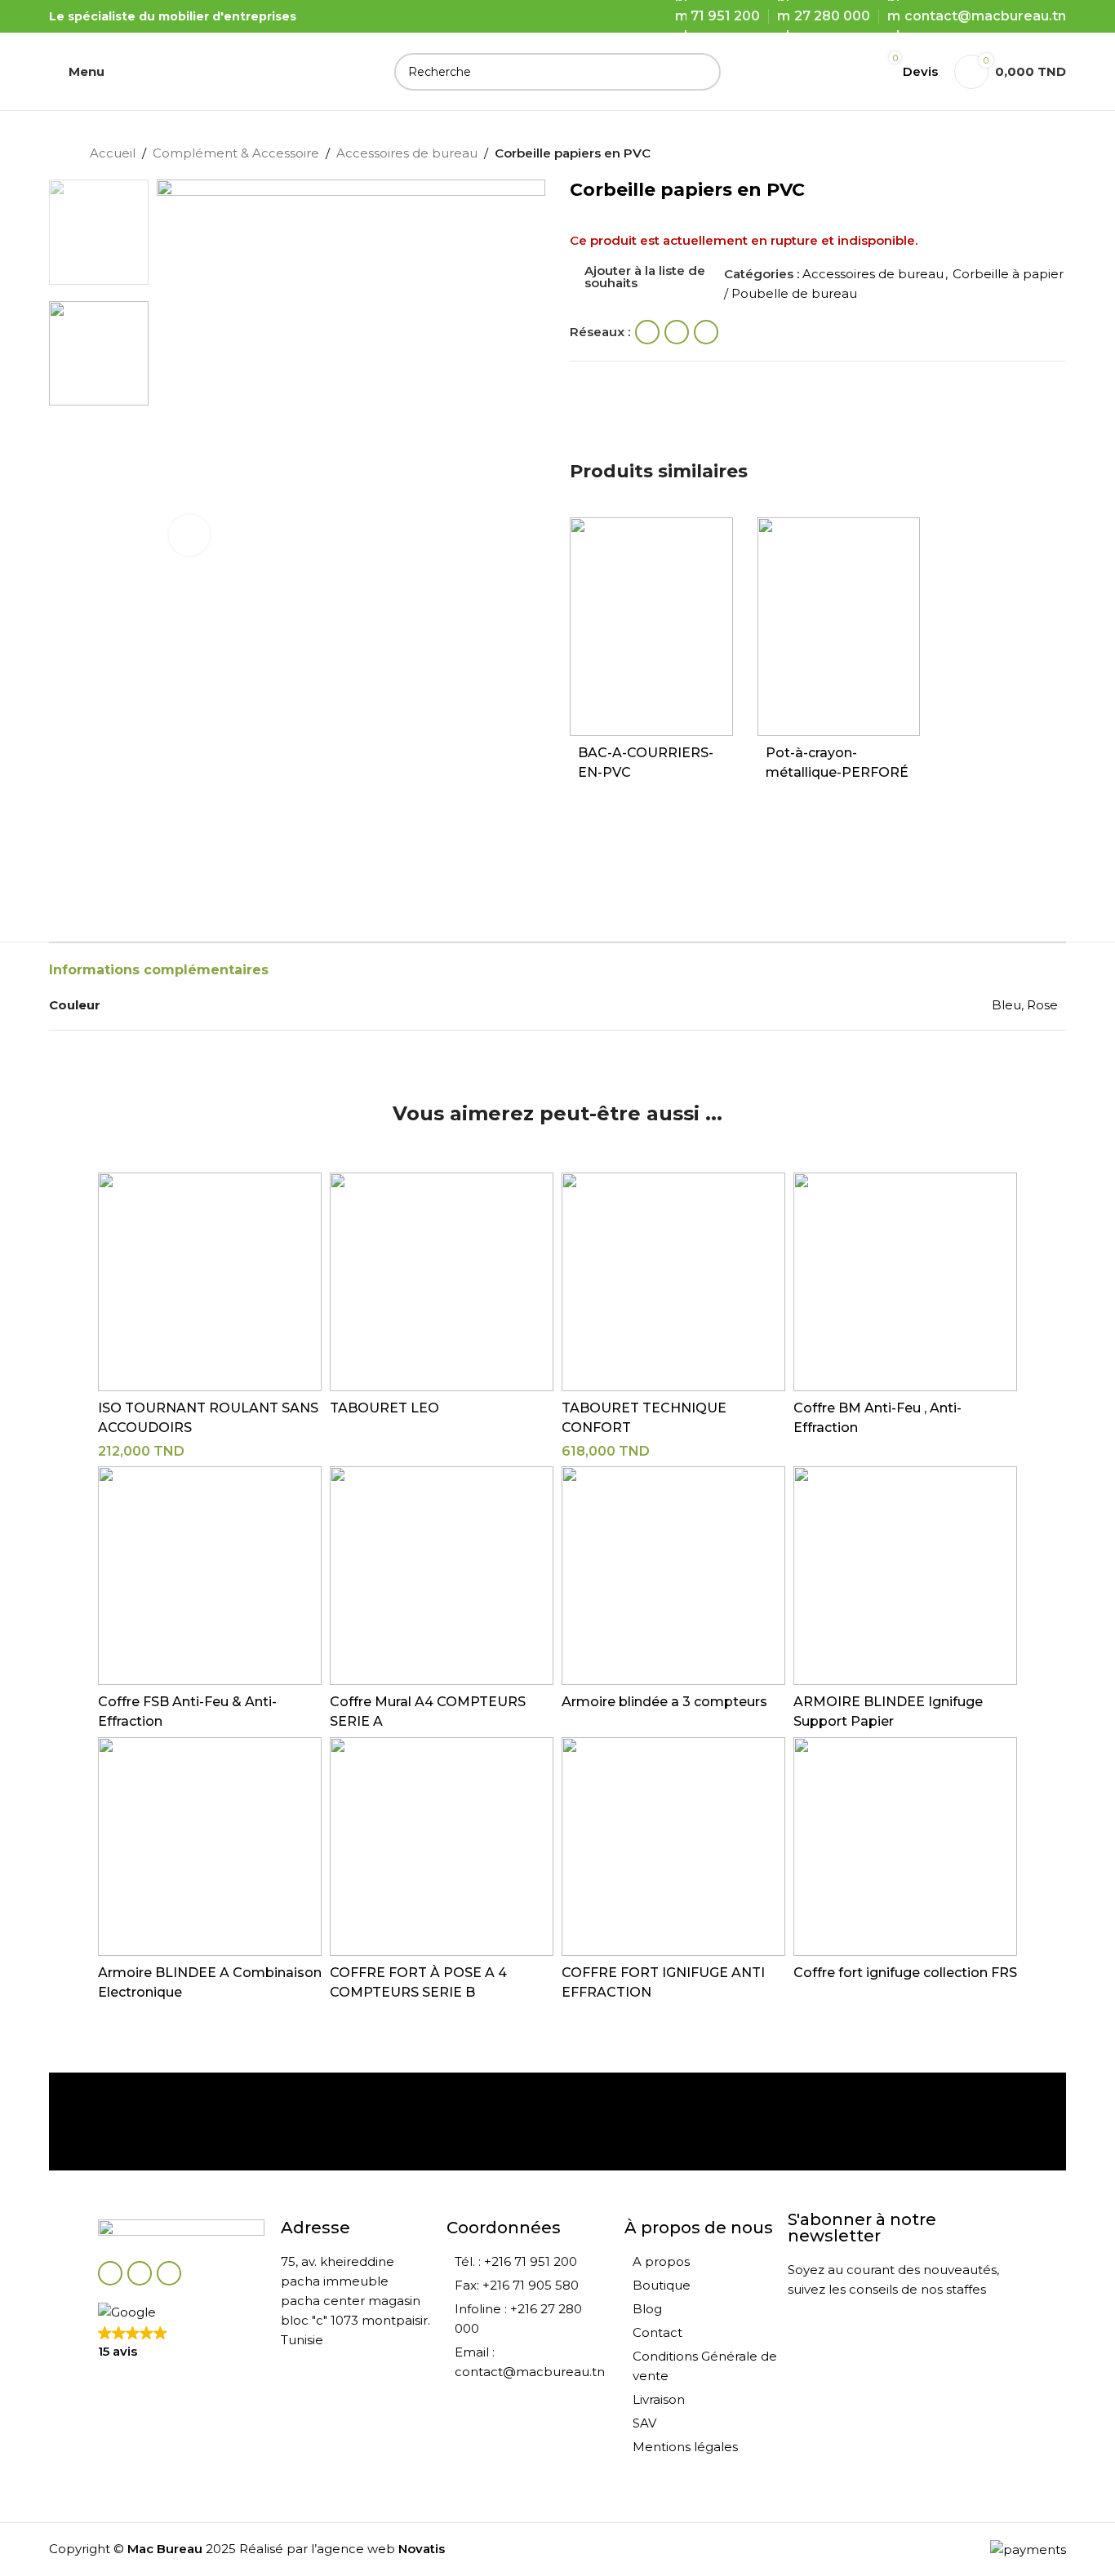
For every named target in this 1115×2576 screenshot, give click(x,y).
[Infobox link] (191, 2122)
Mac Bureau (165, 2549)
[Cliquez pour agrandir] (189, 535)
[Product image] (651, 627)
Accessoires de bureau (407, 153)
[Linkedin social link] (706, 332)
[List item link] (527, 2262)
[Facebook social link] (647, 332)
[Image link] (181, 2231)
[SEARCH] (702, 72)
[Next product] (1017, 155)
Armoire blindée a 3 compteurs (664, 1702)
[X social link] (677, 332)
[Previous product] (984, 155)
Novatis (422, 2549)
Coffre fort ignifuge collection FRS (905, 1973)
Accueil (113, 153)
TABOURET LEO (384, 1408)
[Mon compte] (848, 72)
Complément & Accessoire (236, 153)
